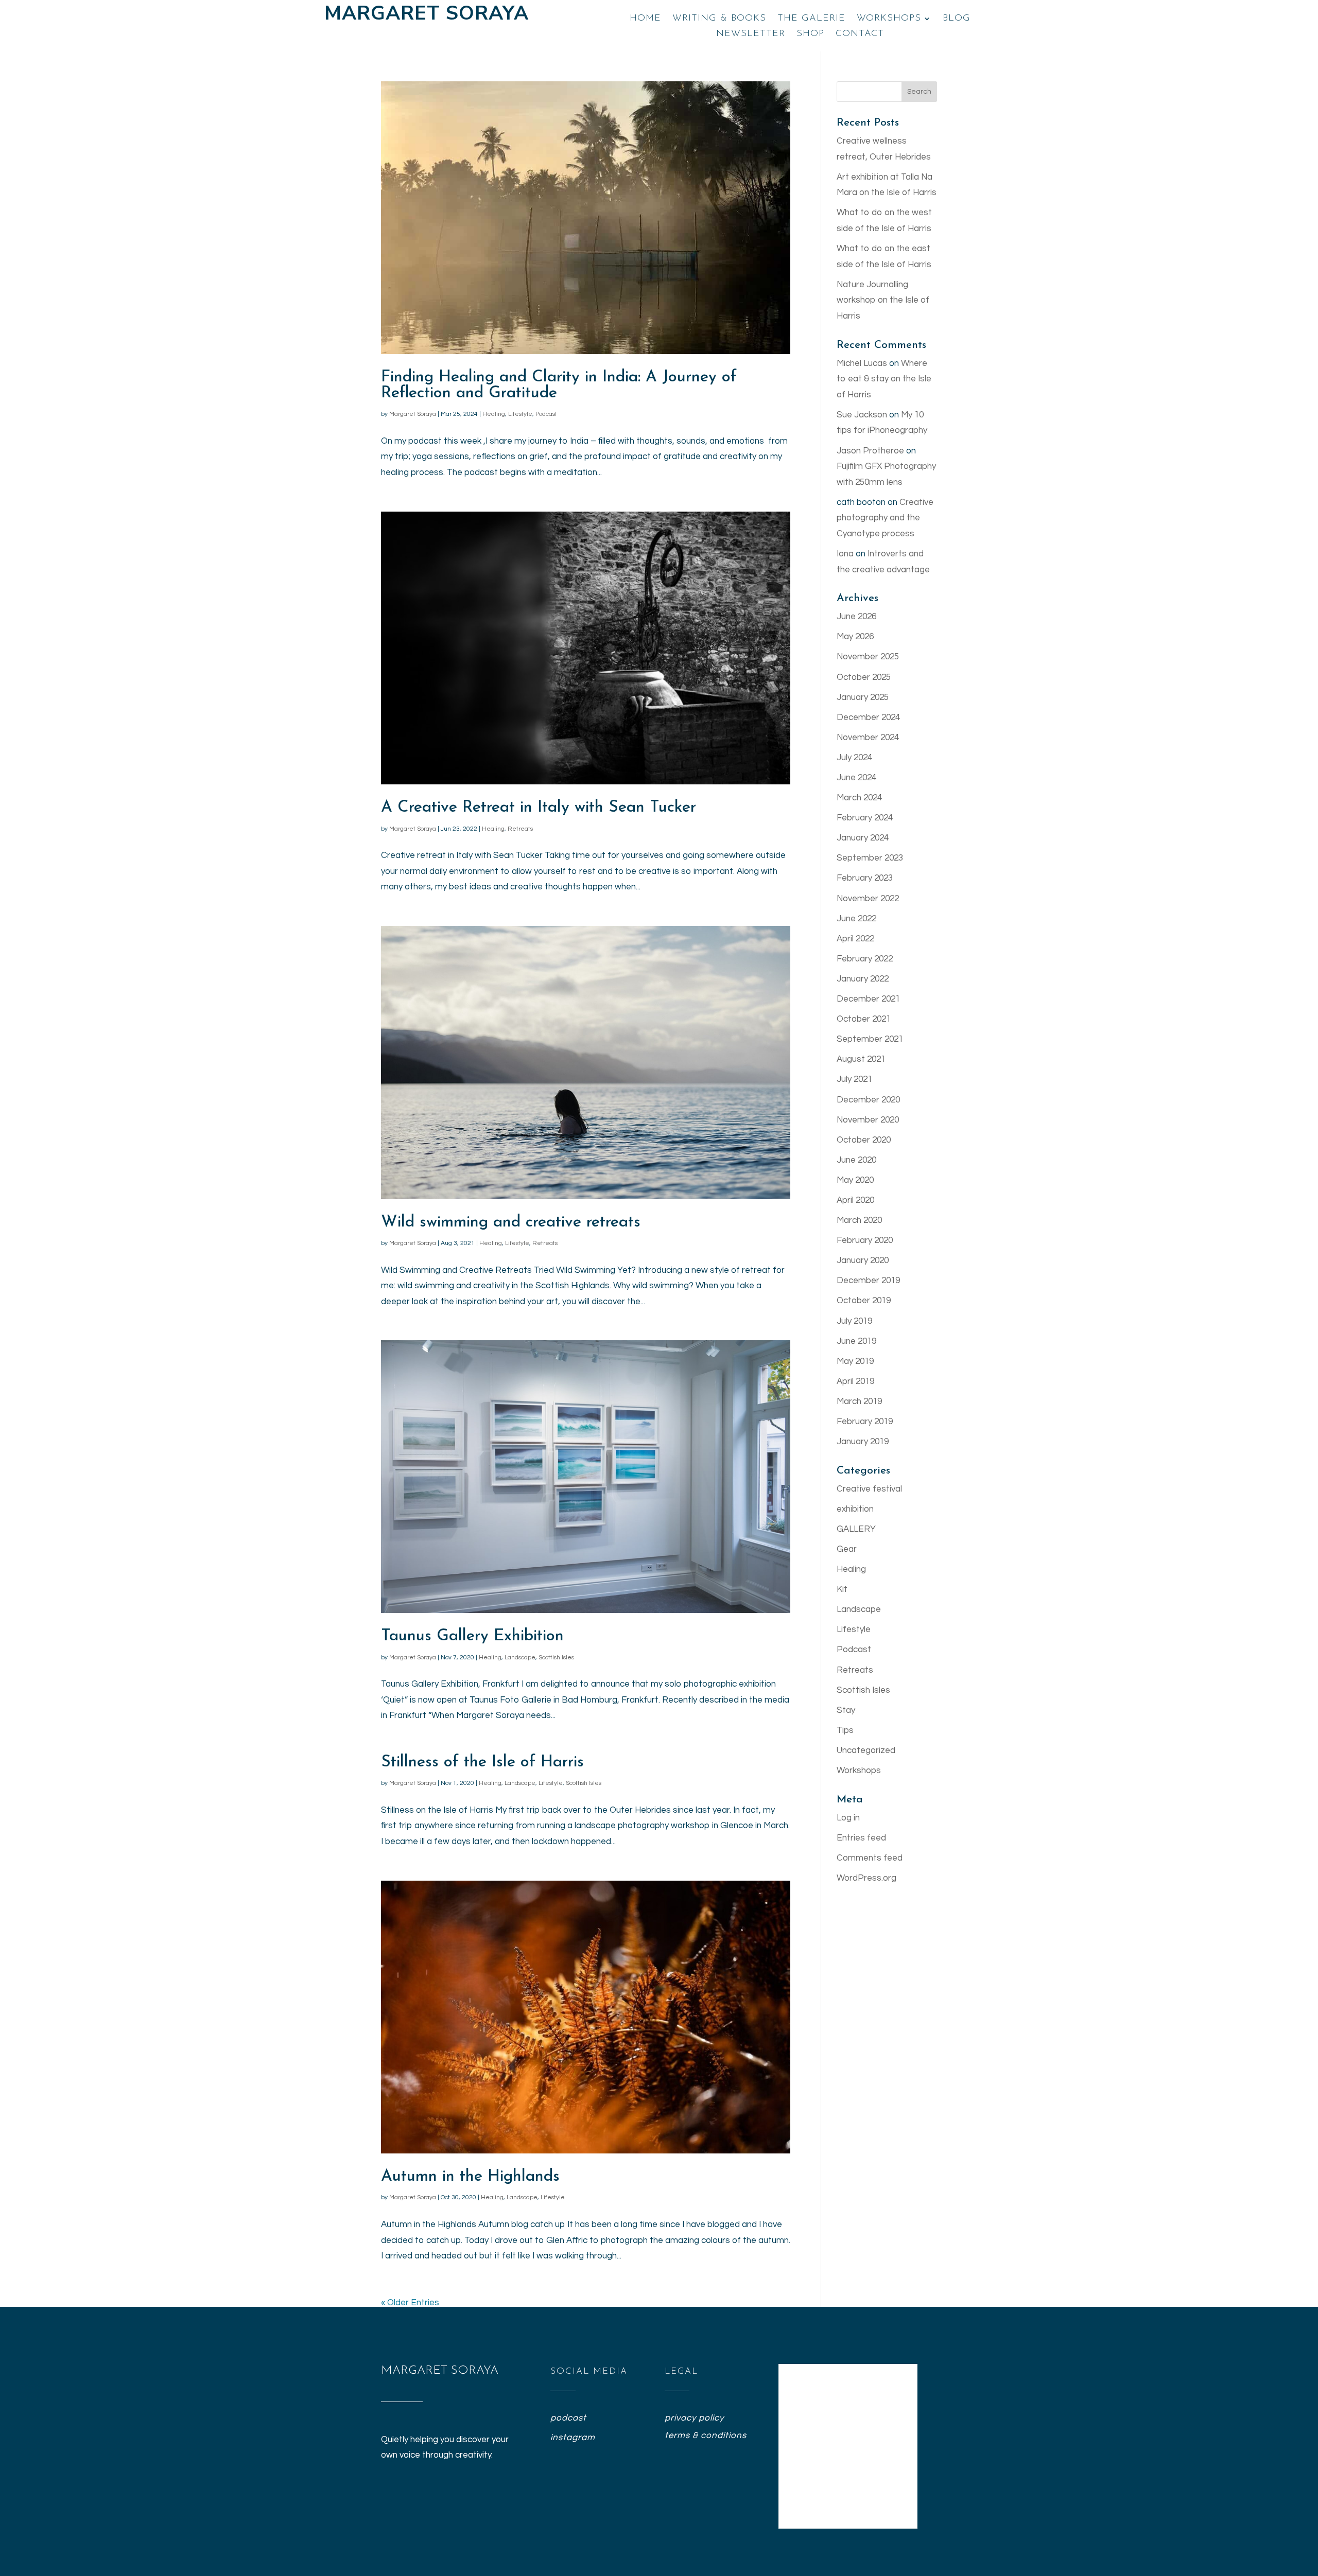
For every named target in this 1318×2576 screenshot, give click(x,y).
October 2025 (864, 677)
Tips (845, 1730)
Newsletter (751, 34)
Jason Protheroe (870, 451)
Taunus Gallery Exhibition (472, 1636)
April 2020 (855, 1200)
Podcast (546, 414)
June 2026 (856, 617)
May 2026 (855, 637)
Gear (847, 1549)
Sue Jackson (862, 415)
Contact (860, 34)
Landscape (520, 1658)
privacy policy (694, 2418)
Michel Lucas (862, 363)
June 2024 (856, 778)
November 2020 (868, 1120)
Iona (845, 554)
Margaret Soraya (413, 414)
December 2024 (868, 717)
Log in (848, 1818)
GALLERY (856, 1529)
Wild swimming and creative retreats (511, 1223)
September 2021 (870, 1039)
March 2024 (859, 798)
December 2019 (868, 1281)
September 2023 (870, 858)
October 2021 (864, 1019)
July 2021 (854, 1079)
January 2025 (863, 697)
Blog (957, 19)
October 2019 (864, 1301)
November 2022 (868, 899)
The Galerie (811, 19)
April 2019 (855, 1381)
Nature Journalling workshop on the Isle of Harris (883, 300)
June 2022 (856, 919)
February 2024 (865, 818)
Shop (810, 34)
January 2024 (863, 838)
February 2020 (865, 1240)
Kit (842, 1589)
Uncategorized (866, 1750)
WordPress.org (866, 1878)
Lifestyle (520, 414)
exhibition (855, 1509)
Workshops (889, 19)
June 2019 (856, 1341)
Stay (846, 1710)
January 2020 (863, 1260)
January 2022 (863, 979)
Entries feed (861, 1838)
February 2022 (865, 959)
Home (645, 19)
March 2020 (859, 1220)
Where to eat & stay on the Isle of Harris (884, 379)
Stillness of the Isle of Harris (482, 1763)
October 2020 (864, 1140)
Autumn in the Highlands (470, 2177)
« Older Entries (410, 2303)
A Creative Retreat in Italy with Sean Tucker (539, 808)
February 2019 (865, 1422)
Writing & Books (719, 19)
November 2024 (868, 738)
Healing (494, 414)
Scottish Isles (556, 1658)
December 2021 (868, 999)
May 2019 (855, 1361)
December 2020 (868, 1100)
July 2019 (854, 1321)
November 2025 (868, 657)
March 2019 (859, 1401)
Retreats (520, 829)
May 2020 (855, 1180)
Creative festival (869, 1489)
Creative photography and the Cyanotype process (885, 518)
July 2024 (854, 758)
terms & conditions (706, 2435)
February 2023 (865, 878)
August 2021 (861, 1059)
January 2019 (863, 1442)
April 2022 (855, 939)
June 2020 (856, 1160)
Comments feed (870, 1858)
